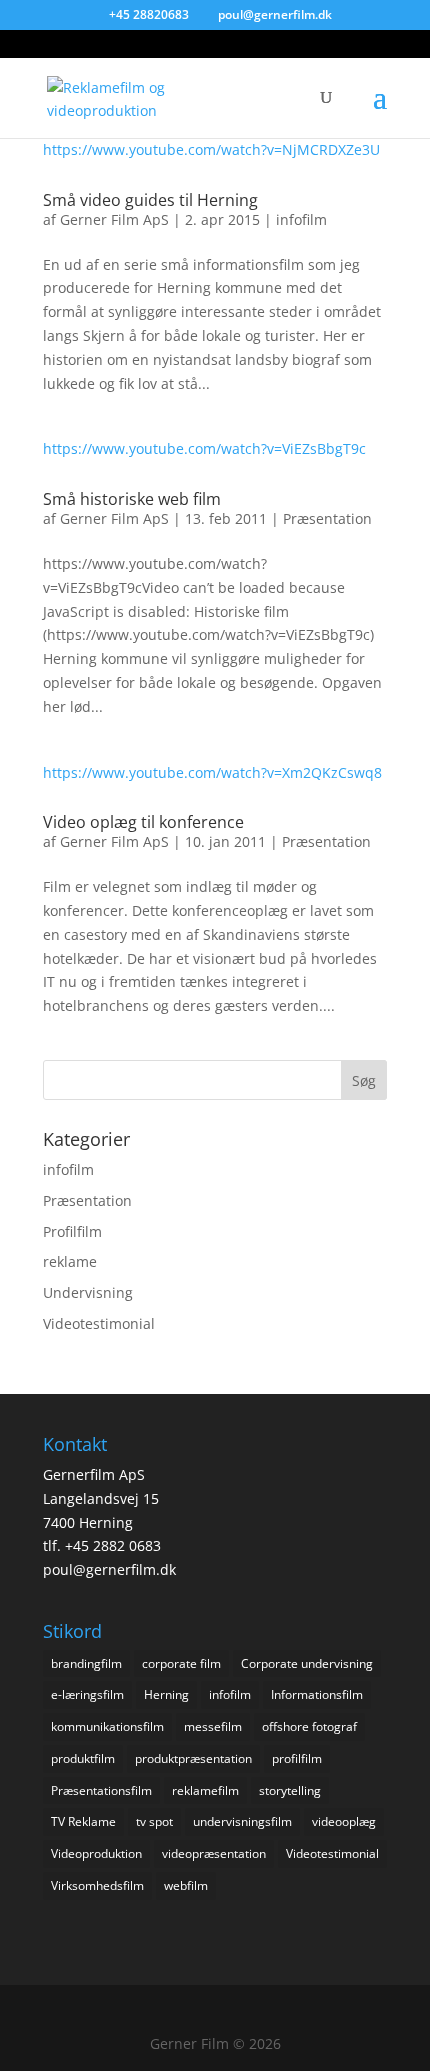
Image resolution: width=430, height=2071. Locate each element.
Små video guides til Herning (150, 200)
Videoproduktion (96, 1853)
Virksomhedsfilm (97, 1885)
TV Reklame (83, 1821)
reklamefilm (205, 1790)
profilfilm (297, 1758)
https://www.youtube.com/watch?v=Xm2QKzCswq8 (212, 772)
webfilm (186, 1885)
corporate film (181, 1663)
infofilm (301, 219)
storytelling (290, 1790)
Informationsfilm (317, 1694)
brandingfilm (86, 1663)
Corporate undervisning (307, 1663)
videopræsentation (214, 1853)
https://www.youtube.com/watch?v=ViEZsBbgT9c (204, 448)
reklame (70, 1261)
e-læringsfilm (87, 1694)
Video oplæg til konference (143, 822)
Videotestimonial (99, 1323)
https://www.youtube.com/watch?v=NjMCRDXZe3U (211, 149)
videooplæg (344, 1821)
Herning (166, 1694)
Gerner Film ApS (114, 219)
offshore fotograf (309, 1726)
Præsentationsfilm (101, 1790)
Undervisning (88, 1292)
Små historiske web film (132, 499)
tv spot (154, 1821)
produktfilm (83, 1758)
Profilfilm (72, 1231)
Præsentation (327, 518)
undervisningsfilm (242, 1821)
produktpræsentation (193, 1758)
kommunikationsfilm (107, 1726)
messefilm (213, 1726)
